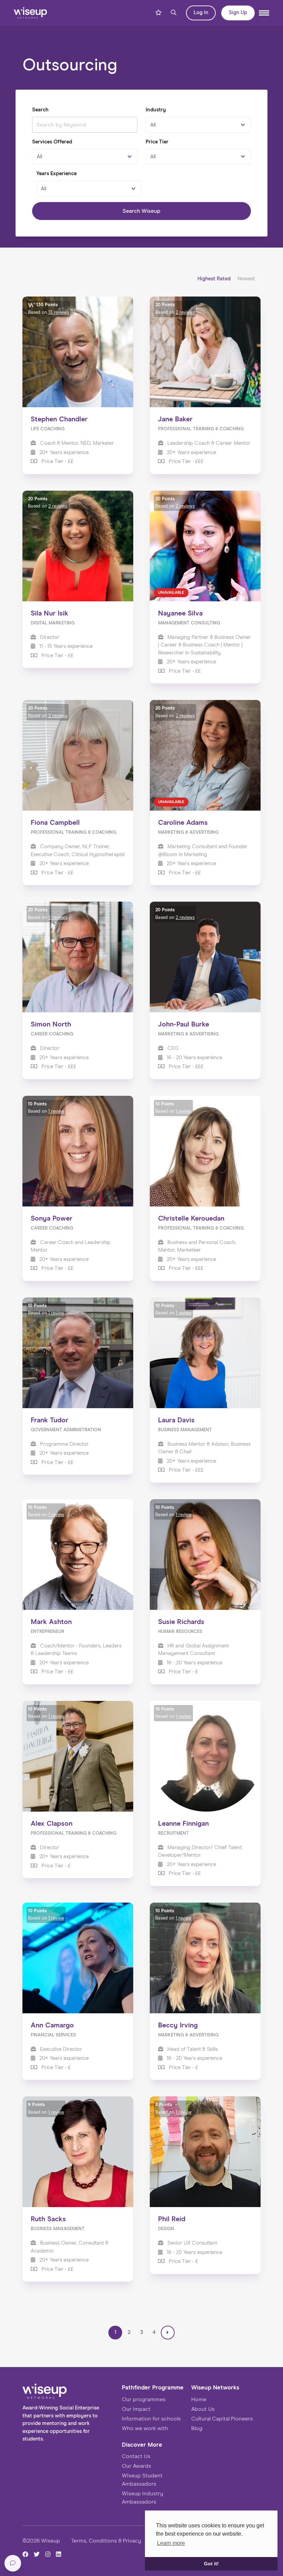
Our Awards (136, 2466)
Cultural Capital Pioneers (222, 2419)
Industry (156, 110)
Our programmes (144, 2399)
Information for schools (151, 2419)
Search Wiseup (141, 211)
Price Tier (157, 142)
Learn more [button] (171, 2543)
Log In (201, 13)
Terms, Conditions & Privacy (106, 2541)
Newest (246, 279)
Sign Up (238, 13)
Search (40, 110)
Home (199, 2399)
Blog (197, 2428)
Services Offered (52, 142)
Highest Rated (215, 279)
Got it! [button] (211, 2564)
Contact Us (136, 2456)
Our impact (136, 2409)
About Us (203, 2409)
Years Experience (56, 174)
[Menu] (264, 13)
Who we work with (145, 2428)
